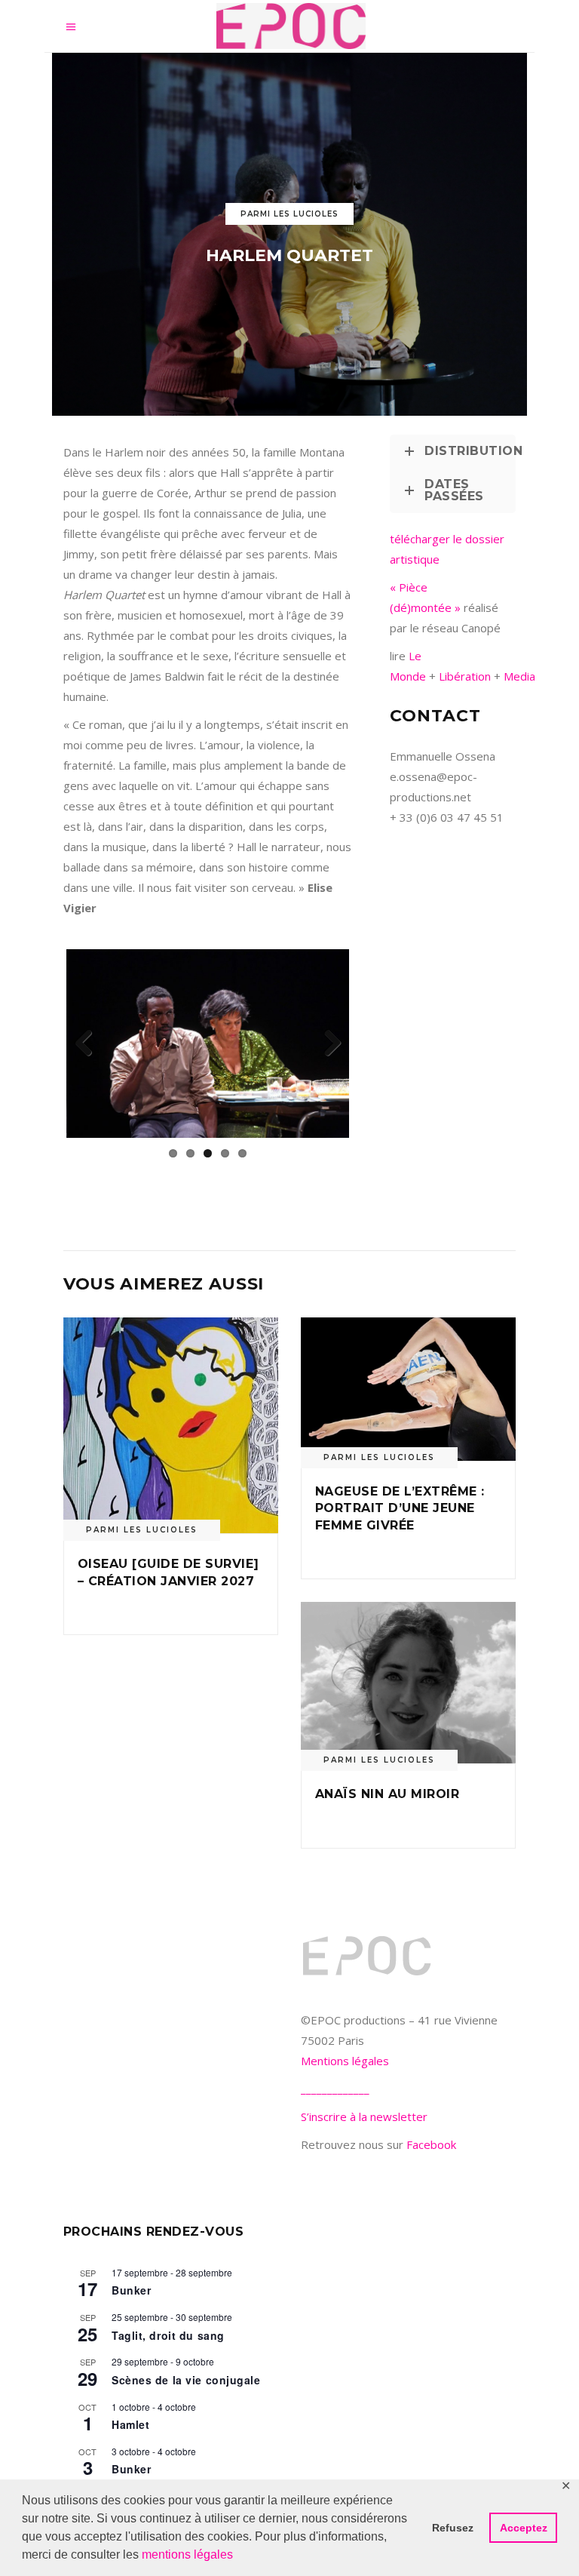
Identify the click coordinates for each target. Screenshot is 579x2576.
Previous (89, 1044)
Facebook (431, 2144)
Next (326, 1044)
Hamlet (130, 2424)
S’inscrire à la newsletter (364, 2116)
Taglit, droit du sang (168, 2335)
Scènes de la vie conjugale (186, 2380)
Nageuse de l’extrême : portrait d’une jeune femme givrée (400, 1508)
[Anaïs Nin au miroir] (408, 1683)
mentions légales (187, 2554)
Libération (466, 676)
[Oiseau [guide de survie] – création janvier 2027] (171, 1426)
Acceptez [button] (524, 2528)
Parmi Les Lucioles (289, 214)
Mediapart (529, 676)
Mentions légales (345, 2061)
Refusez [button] (453, 2528)
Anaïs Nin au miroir (387, 1794)
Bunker (131, 2290)
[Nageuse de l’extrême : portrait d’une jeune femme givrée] (408, 1389)
